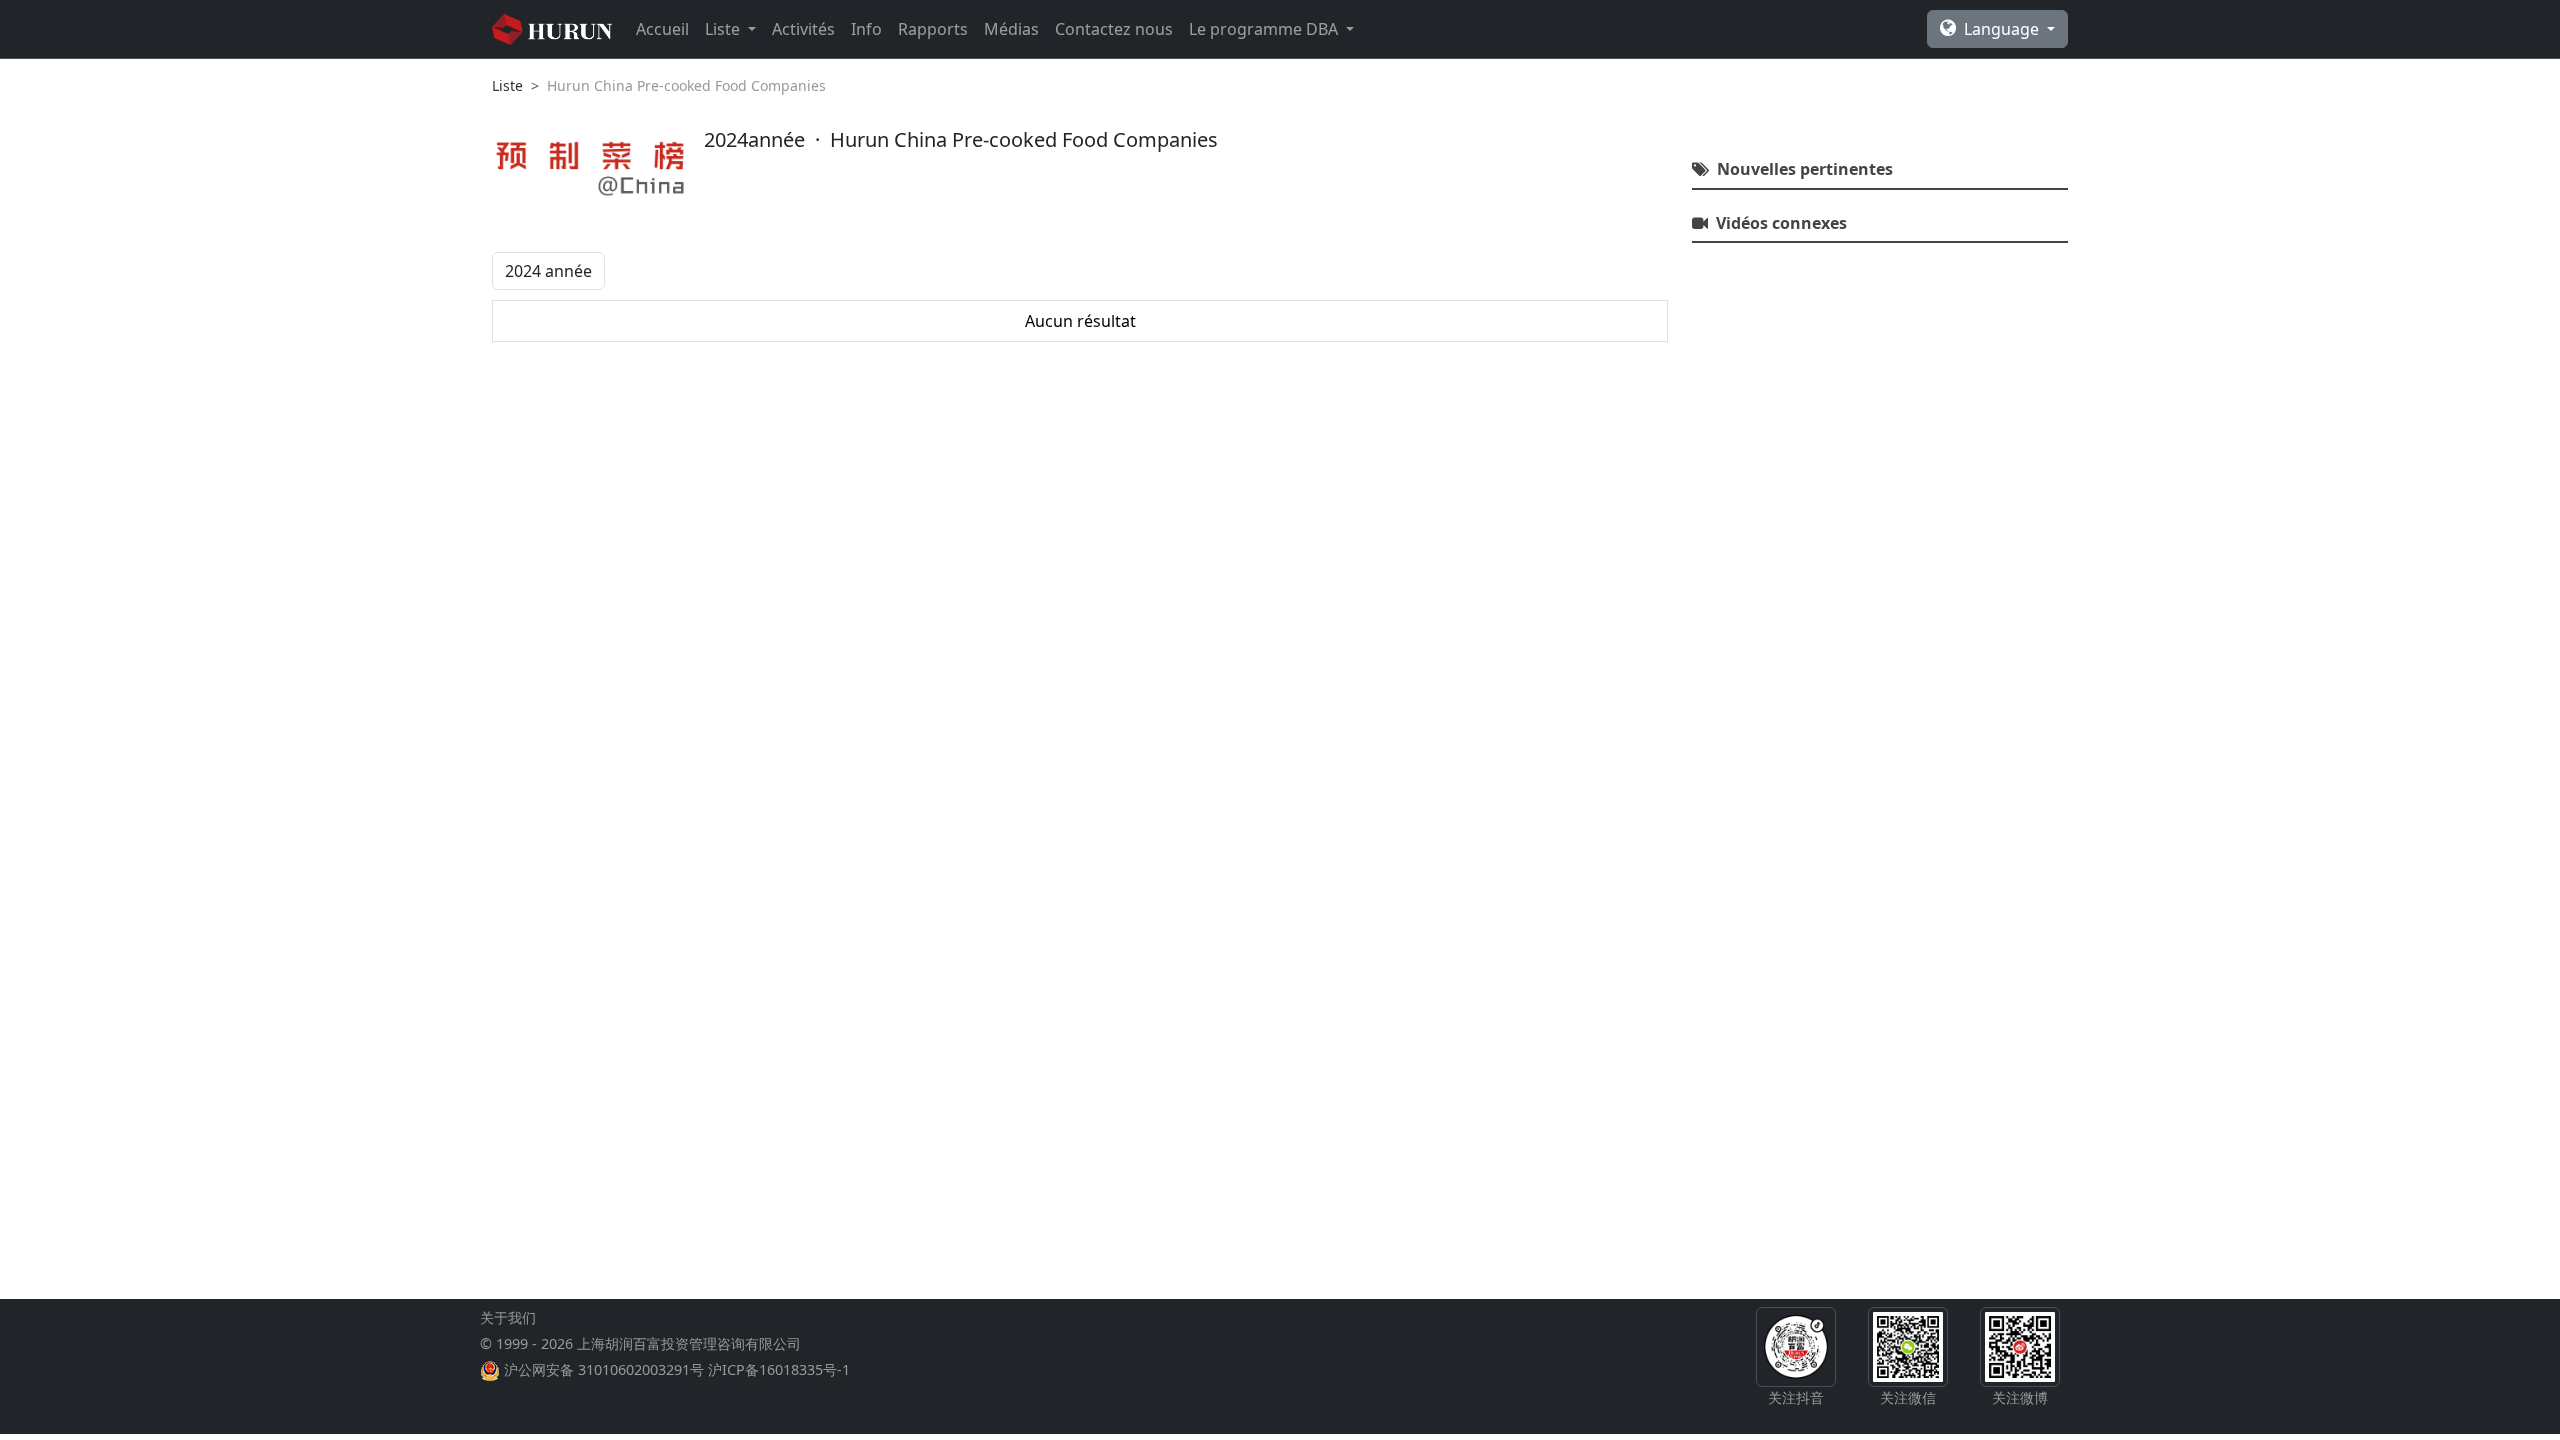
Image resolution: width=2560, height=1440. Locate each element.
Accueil (662, 29)
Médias (1011, 29)
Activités (803, 29)
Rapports (933, 29)
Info (866, 29)
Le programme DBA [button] (1265, 29)
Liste (507, 85)
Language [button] (2003, 29)
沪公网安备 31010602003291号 (604, 1369)
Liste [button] (724, 29)
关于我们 (508, 1317)
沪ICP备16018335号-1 (779, 1369)
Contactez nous (1114, 29)
